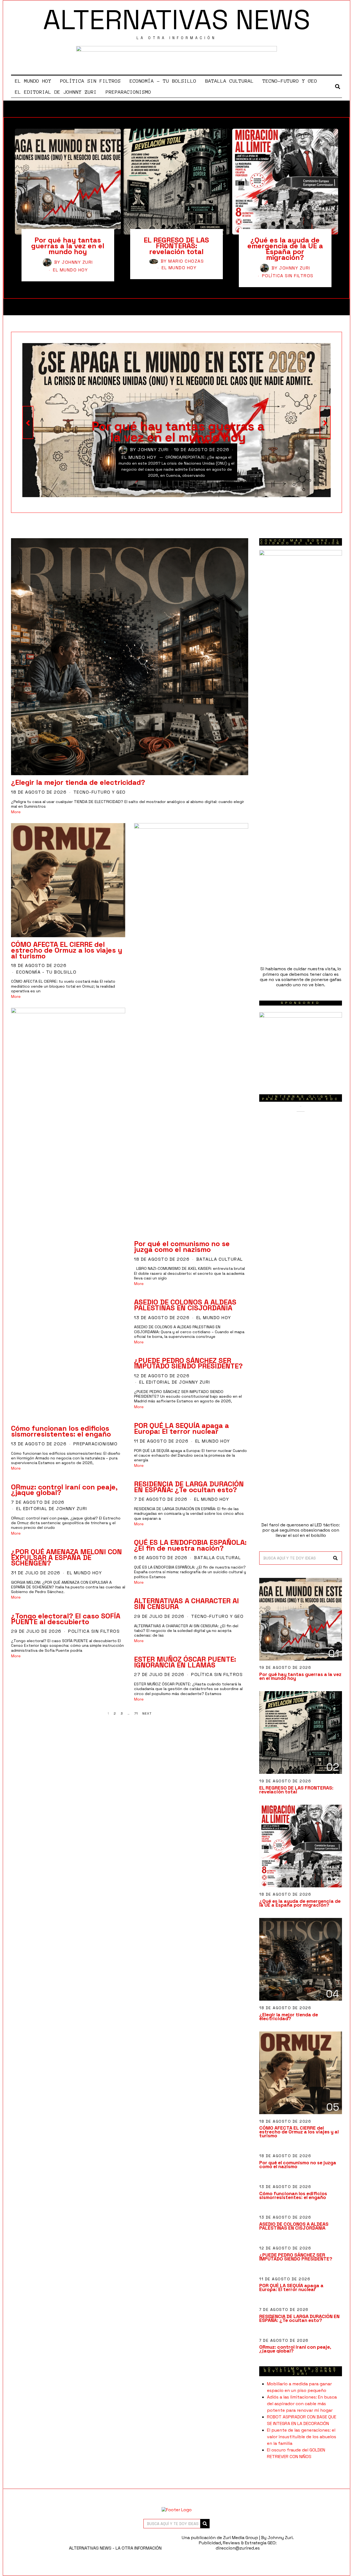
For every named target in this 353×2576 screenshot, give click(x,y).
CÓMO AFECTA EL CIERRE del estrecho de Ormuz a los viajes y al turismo (67, 950)
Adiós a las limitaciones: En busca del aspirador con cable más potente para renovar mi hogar (302, 2404)
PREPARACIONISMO (128, 92)
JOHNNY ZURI (77, 262)
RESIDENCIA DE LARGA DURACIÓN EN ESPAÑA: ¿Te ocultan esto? (189, 1487)
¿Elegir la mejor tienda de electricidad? (78, 782)
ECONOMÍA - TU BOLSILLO (46, 972)
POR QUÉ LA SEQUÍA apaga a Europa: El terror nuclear (181, 1428)
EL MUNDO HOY (33, 81)
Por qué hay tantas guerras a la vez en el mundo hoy (68, 246)
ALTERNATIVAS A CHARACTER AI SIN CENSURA (186, 1604)
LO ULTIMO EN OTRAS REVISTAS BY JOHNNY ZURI (301, 2371)
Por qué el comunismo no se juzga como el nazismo (182, 1247)
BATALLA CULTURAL (229, 81)
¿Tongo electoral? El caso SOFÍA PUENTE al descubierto (66, 1619)
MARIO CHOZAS (186, 261)
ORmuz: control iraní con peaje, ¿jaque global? (64, 1490)
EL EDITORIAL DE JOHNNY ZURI (56, 92)
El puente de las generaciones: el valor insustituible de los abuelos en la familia (302, 2437)
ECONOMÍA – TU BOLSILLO (163, 81)
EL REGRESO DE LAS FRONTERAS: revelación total (176, 246)
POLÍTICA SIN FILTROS (90, 81)
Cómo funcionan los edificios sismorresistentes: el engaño (61, 1431)
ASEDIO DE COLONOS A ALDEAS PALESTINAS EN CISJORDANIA (185, 1305)
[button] (335, 1558)
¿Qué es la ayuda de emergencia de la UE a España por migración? (285, 249)
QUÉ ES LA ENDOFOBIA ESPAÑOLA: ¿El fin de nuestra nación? (190, 1545)
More (16, 812)
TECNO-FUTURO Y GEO (290, 81)
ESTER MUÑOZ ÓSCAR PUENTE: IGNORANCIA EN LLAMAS (185, 1662)
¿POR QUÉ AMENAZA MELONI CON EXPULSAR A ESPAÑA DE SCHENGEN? (66, 1558)
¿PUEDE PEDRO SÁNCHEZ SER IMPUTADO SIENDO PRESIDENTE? (188, 1363)
